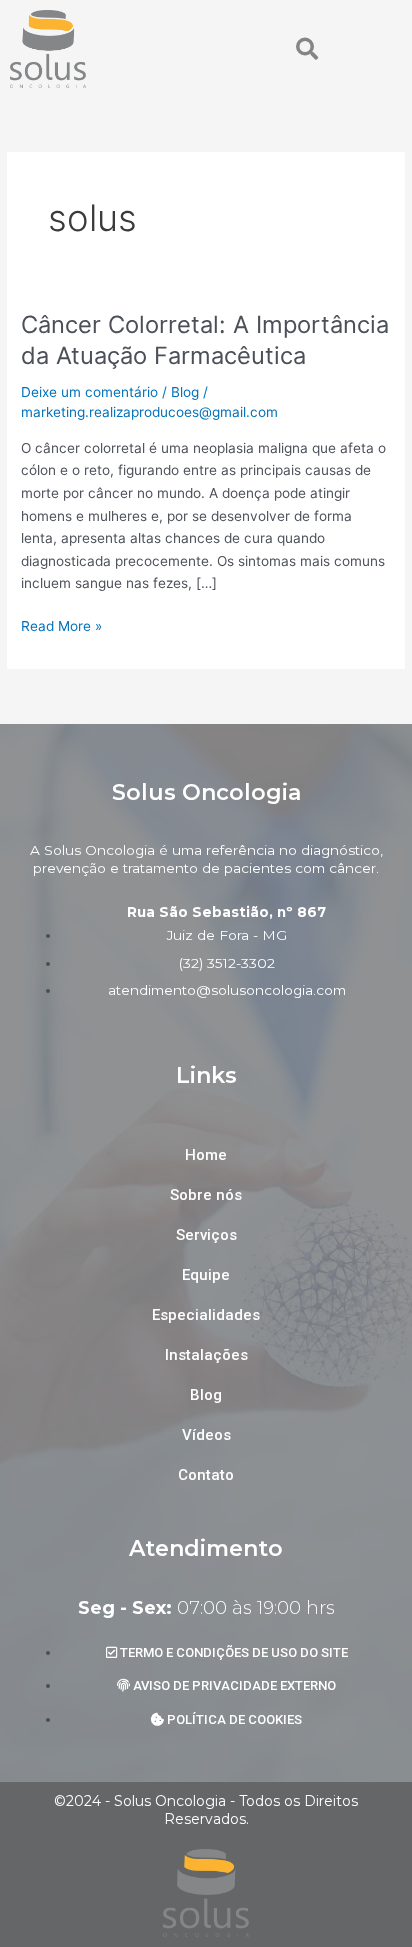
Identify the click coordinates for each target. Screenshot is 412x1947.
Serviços (206, 1235)
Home (206, 1155)
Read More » (61, 624)
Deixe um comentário (89, 392)
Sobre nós (206, 1195)
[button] (307, 49)
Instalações (206, 1355)
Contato (206, 1475)
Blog (185, 392)
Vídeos (206, 1435)
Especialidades (206, 1315)
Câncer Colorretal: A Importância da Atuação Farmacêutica (205, 340)
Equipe (206, 1275)
